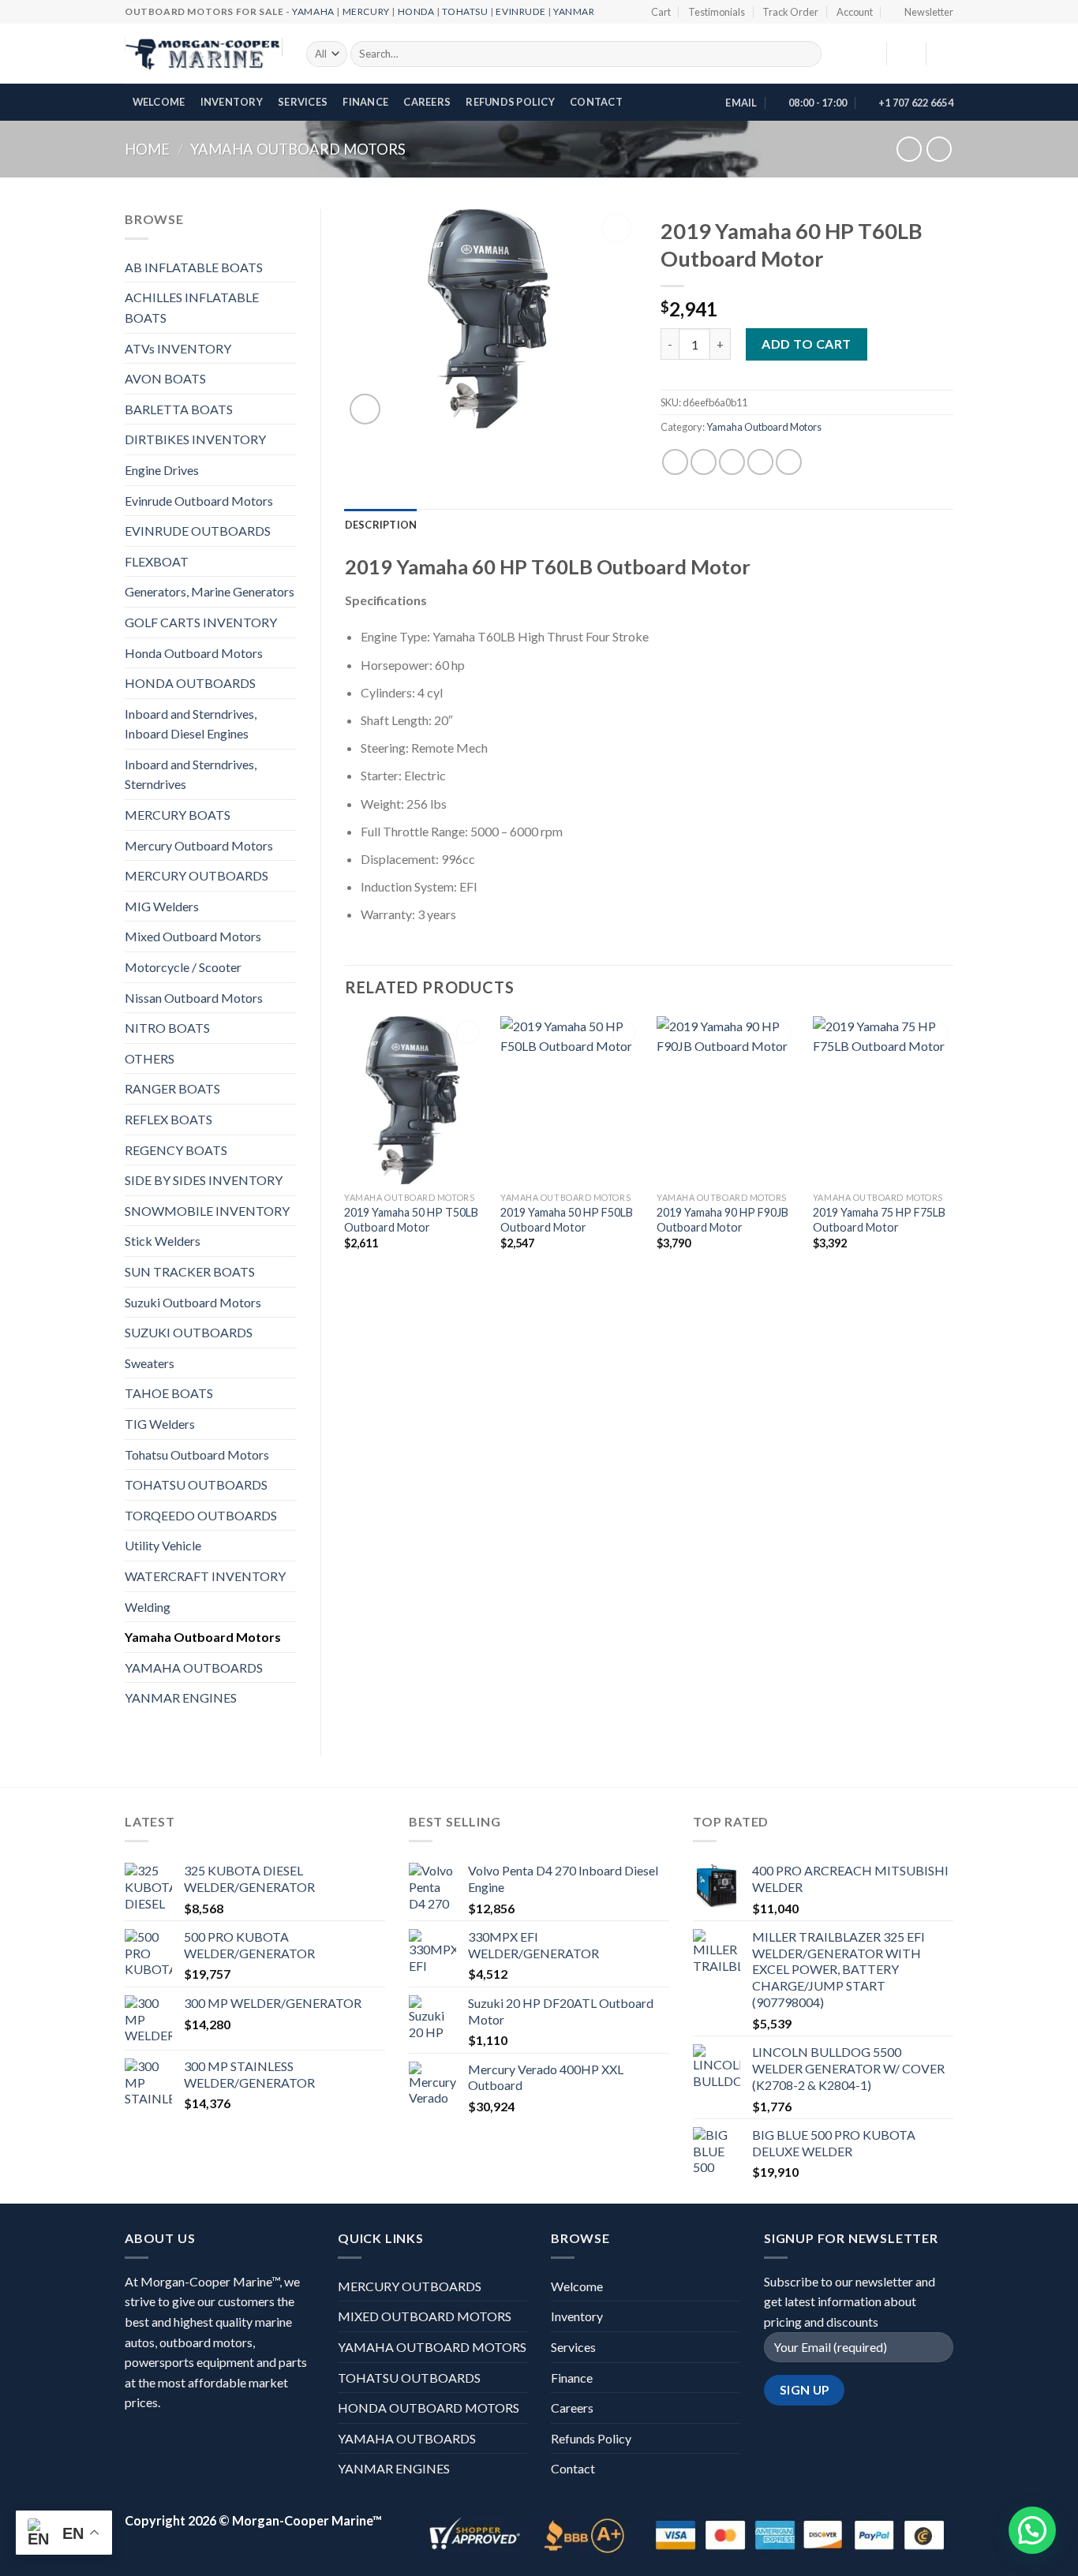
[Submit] (807, 54)
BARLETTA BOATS (179, 409)
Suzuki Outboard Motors (193, 1302)
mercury (366, 11)
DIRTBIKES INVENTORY (195, 439)
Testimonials (717, 12)
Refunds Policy (510, 102)
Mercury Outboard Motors (199, 845)
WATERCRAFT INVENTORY (205, 1576)
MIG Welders (162, 906)
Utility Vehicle (163, 1545)
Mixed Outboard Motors (193, 936)
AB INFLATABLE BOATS (194, 267)
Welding (148, 1607)
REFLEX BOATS (168, 1119)
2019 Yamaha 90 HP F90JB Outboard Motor (722, 1220)
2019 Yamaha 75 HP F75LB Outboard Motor (879, 1220)
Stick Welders (163, 1241)
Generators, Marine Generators (210, 591)
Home (147, 149)
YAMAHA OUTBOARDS (194, 1667)
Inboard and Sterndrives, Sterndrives (191, 774)
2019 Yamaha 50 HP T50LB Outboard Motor (411, 1220)
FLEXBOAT (157, 561)
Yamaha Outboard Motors (298, 149)
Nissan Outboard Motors (194, 998)
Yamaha (313, 11)
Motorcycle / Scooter (183, 967)
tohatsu (465, 11)
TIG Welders (160, 1424)
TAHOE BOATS (169, 1393)
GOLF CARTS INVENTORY (201, 622)
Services (303, 102)
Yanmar (574, 11)
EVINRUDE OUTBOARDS (198, 531)
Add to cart (806, 344)
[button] (1032, 2530)
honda (416, 11)
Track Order (790, 12)
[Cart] (945, 54)
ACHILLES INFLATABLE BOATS (192, 307)
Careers (427, 102)
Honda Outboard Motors (194, 653)
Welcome (159, 102)
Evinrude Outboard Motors (199, 501)
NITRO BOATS (167, 1028)
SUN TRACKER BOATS (190, 1271)
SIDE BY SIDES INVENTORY (204, 1180)
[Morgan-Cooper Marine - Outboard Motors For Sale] (204, 54)
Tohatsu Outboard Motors (197, 1454)
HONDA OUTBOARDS (190, 683)
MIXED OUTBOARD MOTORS (425, 2316)
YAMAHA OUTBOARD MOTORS (432, 2347)
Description (381, 525)
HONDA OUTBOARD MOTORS (429, 2408)
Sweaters (150, 1363)
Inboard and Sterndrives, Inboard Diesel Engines (191, 724)
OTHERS (150, 1058)
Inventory (232, 102)
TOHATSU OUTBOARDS (196, 1484)
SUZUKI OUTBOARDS (189, 1332)
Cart (661, 12)
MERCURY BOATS (178, 815)
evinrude (520, 11)
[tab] (381, 525)
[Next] (953, 1154)
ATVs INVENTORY (178, 348)
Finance (365, 102)
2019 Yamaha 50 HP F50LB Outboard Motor (567, 1220)
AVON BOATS (165, 378)
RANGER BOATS (172, 1088)
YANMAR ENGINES (181, 1697)
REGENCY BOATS (176, 1150)
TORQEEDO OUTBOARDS (201, 1515)
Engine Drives (162, 470)
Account (855, 12)
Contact (596, 102)
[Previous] (346, 1154)
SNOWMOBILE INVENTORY (207, 1211)
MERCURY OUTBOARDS (197, 875)
